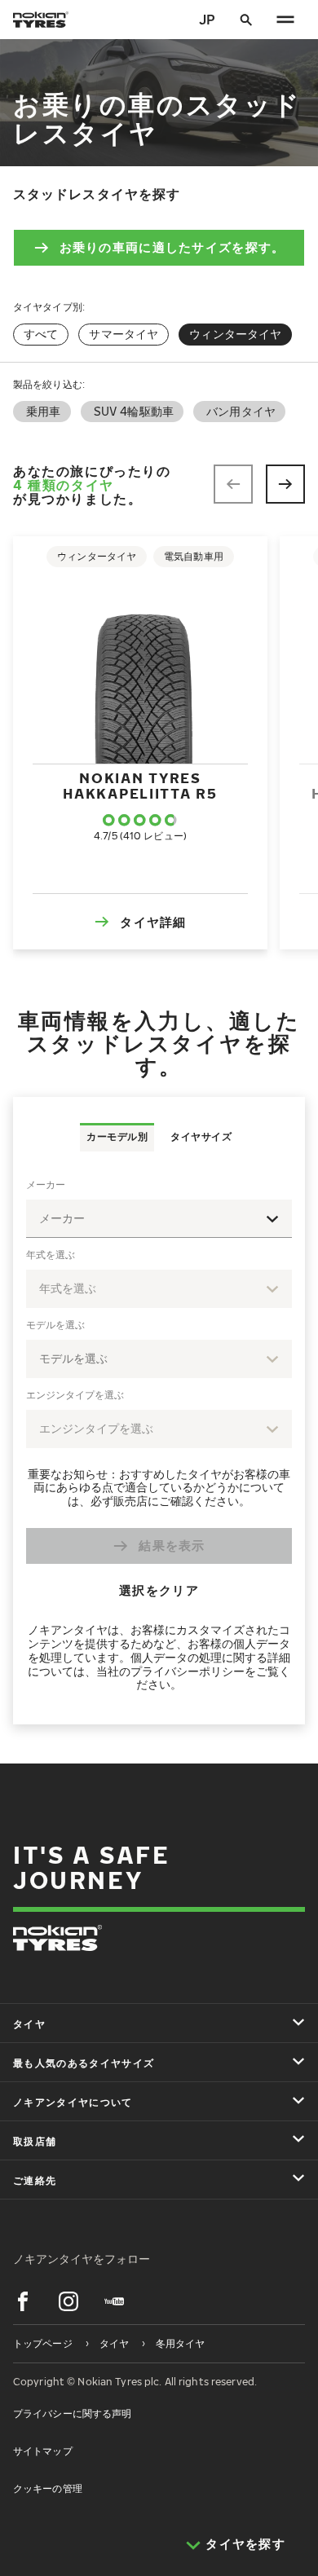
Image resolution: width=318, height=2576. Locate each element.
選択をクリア (159, 1590)
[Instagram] (68, 2301)
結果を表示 (172, 1545)
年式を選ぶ (51, 1255)
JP (207, 20)
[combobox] (159, 1219)
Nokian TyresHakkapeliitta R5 (140, 785)
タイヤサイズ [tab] (201, 1136)
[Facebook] (23, 2301)
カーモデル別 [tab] (117, 1136)
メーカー (46, 1185)
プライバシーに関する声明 (72, 2413)
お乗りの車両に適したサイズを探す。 (172, 247)
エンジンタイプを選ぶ (75, 1395)
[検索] (246, 20)
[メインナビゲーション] (285, 20)
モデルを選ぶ (55, 1325)
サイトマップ (43, 2451)
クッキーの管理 (48, 2488)
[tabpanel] (159, 1438)
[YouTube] (114, 2301)
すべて (41, 334)
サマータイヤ (124, 334)
